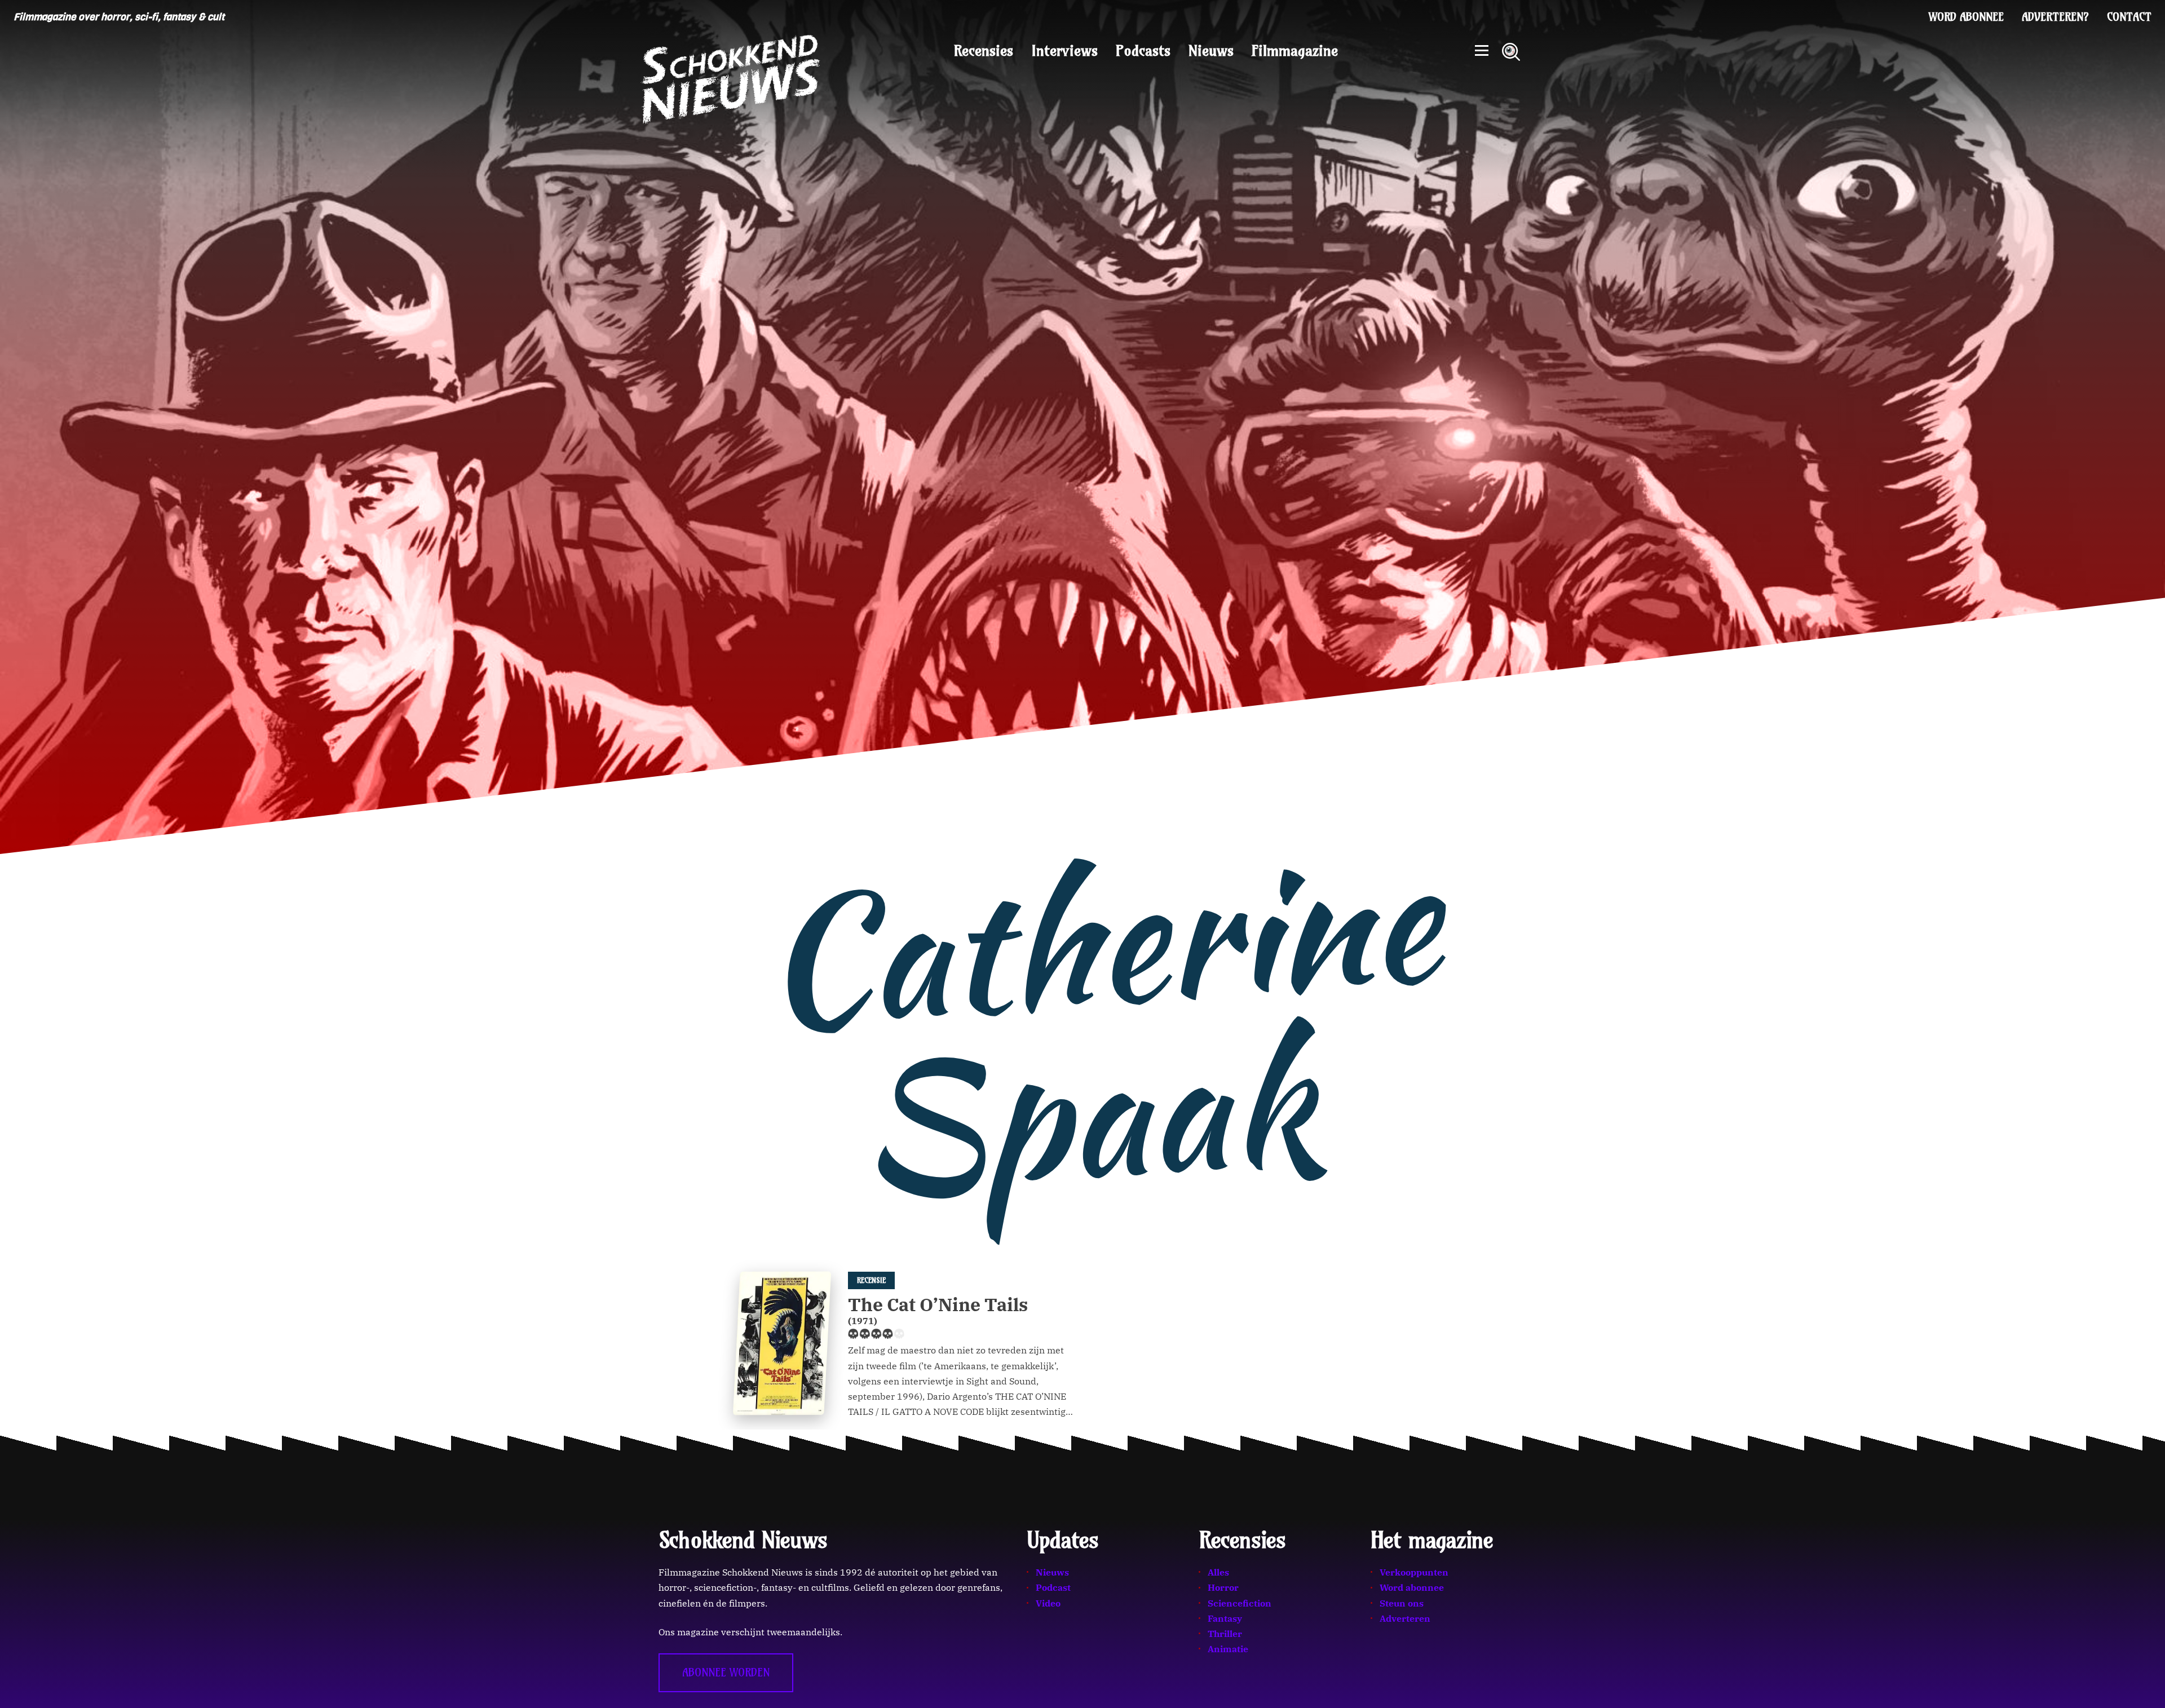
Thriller (1225, 1634)
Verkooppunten (1414, 1572)
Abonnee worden (726, 1672)
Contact (2129, 17)
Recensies (984, 51)
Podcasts (1143, 51)
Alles (1218, 1572)
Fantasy (1225, 1618)
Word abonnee (1966, 17)
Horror (1223, 1587)
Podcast (1053, 1587)
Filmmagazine (1295, 51)
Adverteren (1405, 1618)
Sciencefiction (1240, 1603)
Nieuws (1211, 51)
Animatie (1228, 1649)
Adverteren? (2055, 17)
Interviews (1064, 51)
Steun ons (1402, 1603)
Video (1048, 1603)
